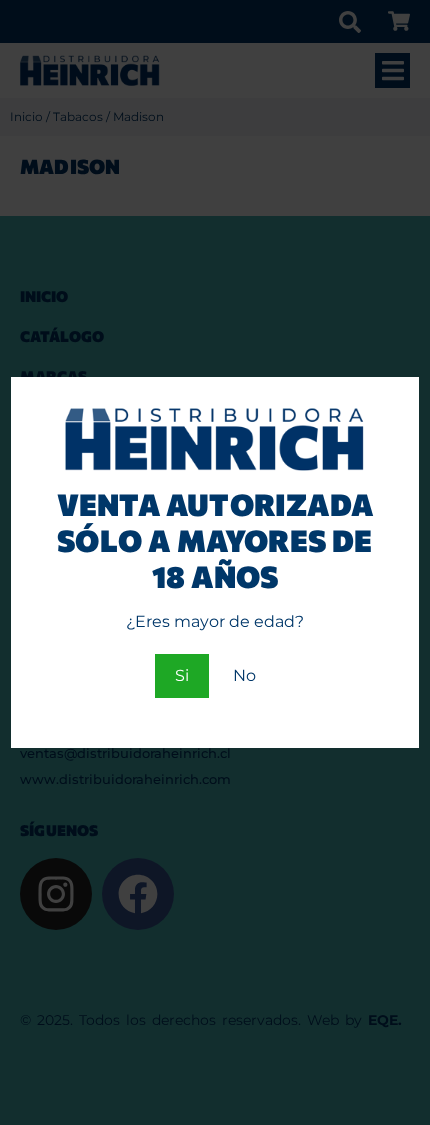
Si (182, 675)
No (244, 675)
